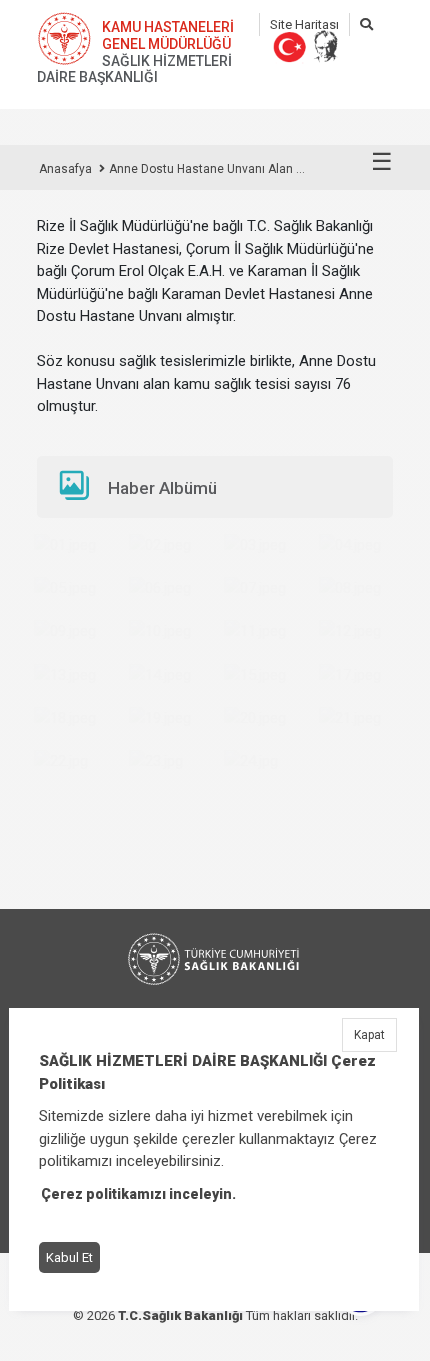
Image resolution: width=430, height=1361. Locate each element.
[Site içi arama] (366, 24)
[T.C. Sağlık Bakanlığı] (215, 959)
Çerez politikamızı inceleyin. (138, 1194)
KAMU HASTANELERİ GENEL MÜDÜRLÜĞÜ (168, 35)
